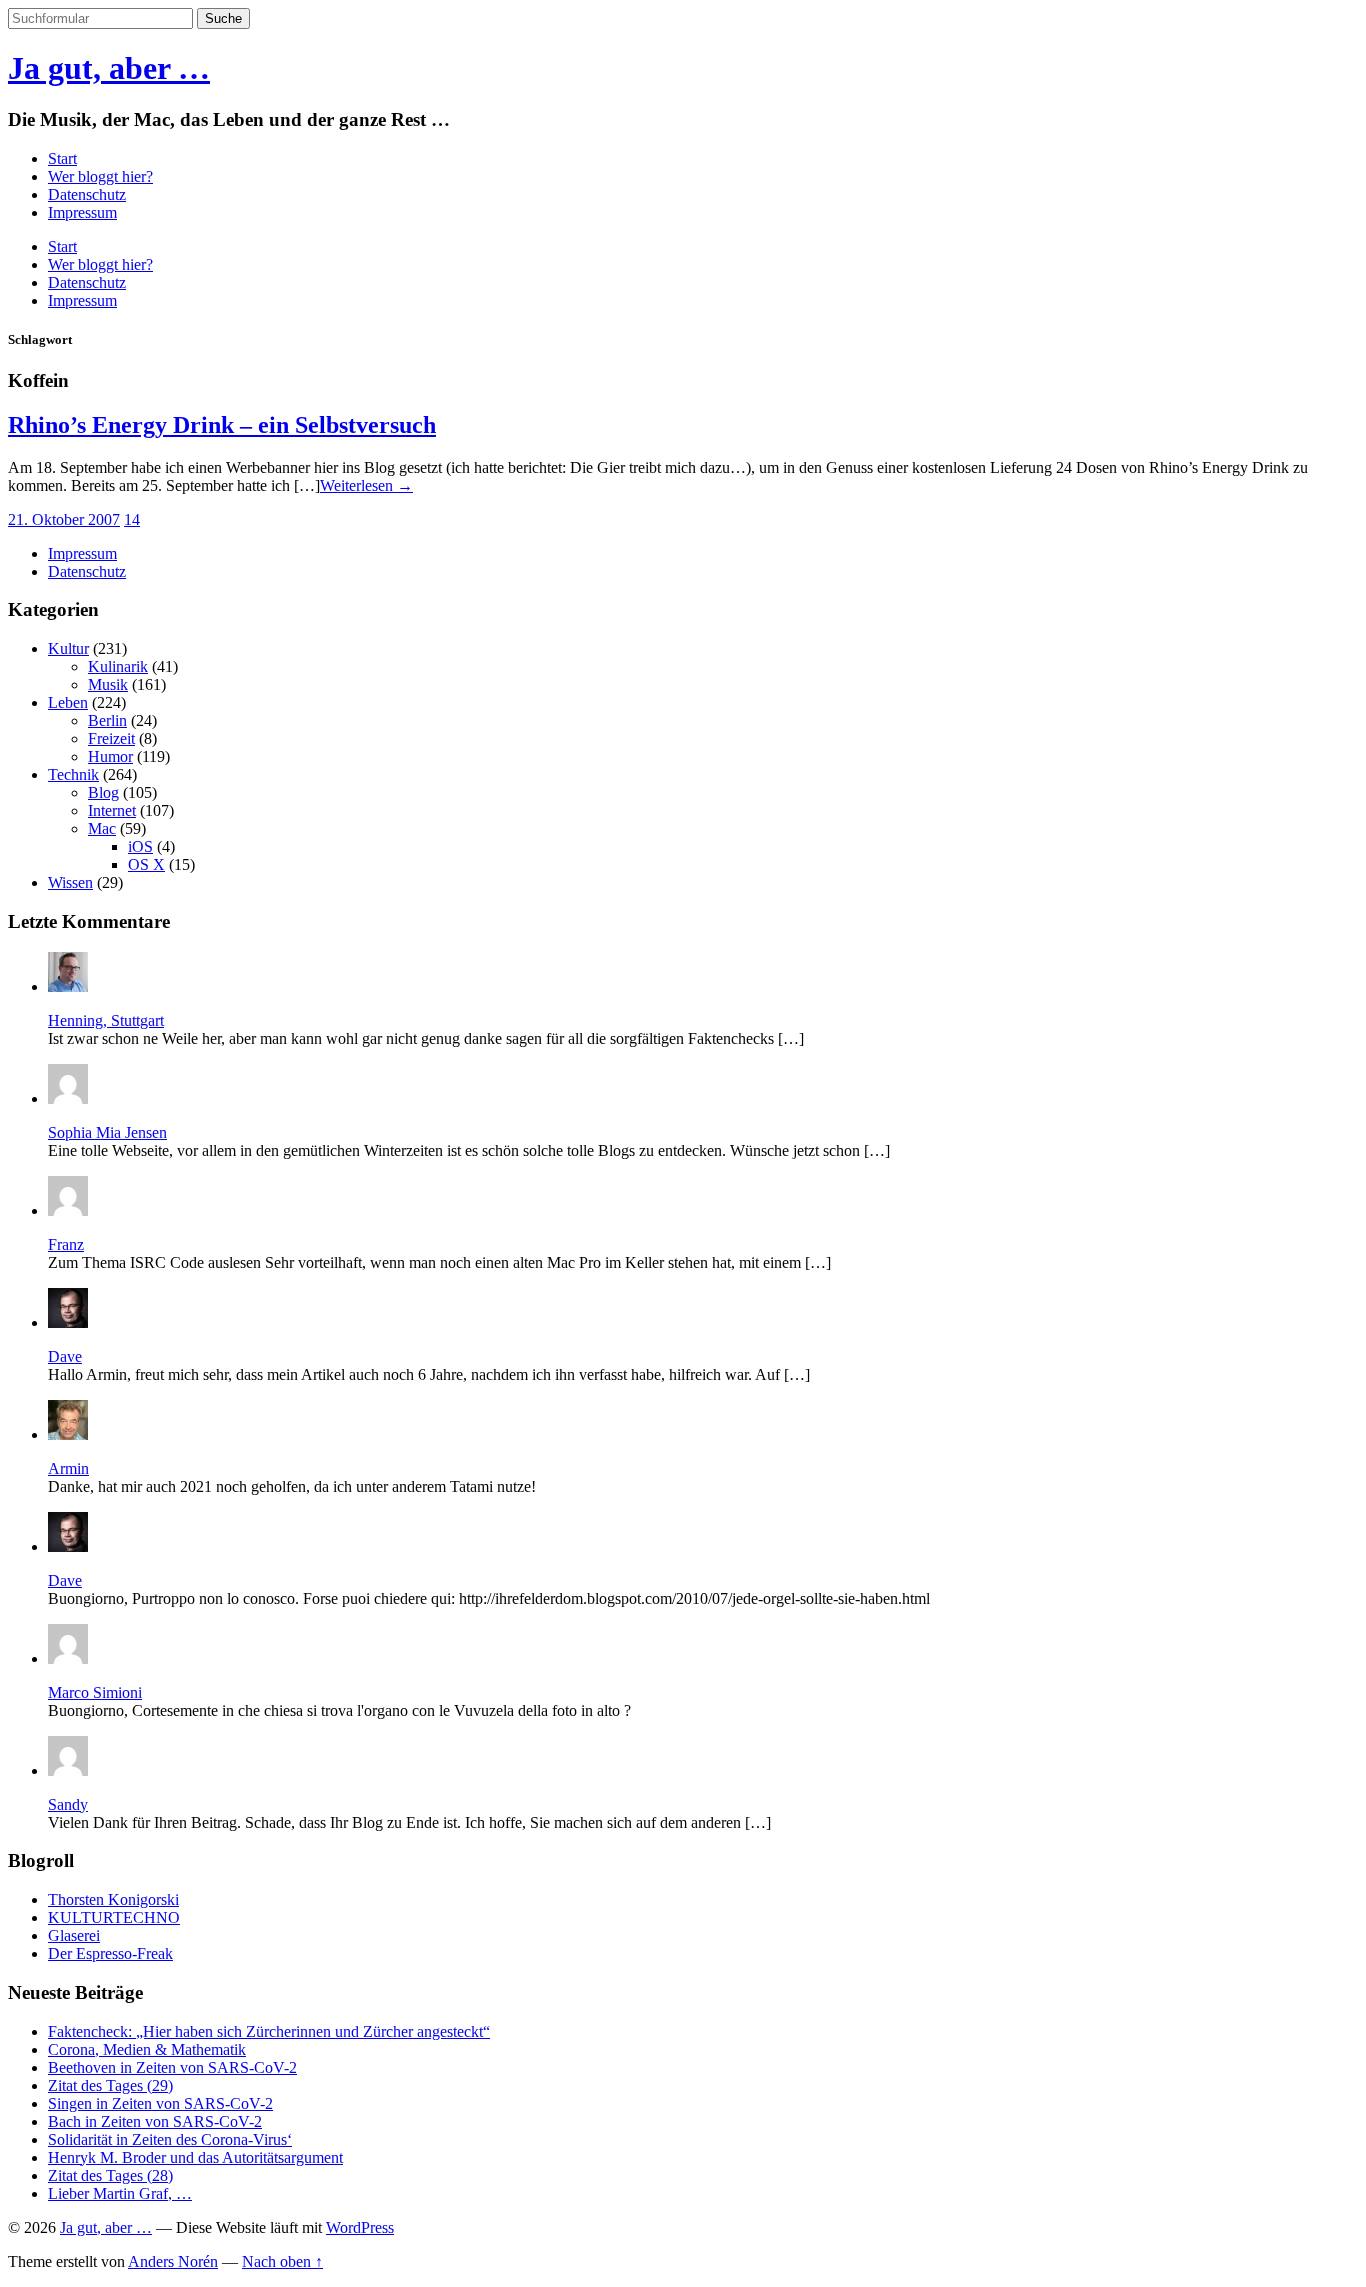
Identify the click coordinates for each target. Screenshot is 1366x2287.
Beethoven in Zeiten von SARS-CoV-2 (172, 2067)
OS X (146, 864)
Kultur (68, 648)
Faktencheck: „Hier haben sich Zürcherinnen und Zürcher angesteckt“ (269, 2031)
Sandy (68, 1804)
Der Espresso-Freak (110, 1953)
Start (62, 158)
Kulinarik (118, 666)
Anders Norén (173, 2261)
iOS (140, 846)
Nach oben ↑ (282, 2261)
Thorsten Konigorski (113, 1899)
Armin (68, 1468)
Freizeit (111, 738)
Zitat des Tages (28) (110, 2175)
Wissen (70, 882)
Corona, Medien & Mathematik (147, 2049)
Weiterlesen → (366, 485)
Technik (73, 774)
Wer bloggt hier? (100, 176)
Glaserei (74, 1935)
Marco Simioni (95, 1692)
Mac (102, 828)
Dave (65, 1356)
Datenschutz (87, 194)
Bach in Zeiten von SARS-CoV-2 (155, 2121)
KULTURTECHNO (114, 1917)
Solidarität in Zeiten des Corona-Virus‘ (170, 2139)
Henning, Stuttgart (106, 1020)
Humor (110, 756)
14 (132, 519)
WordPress (360, 2227)
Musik (108, 684)
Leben (68, 702)
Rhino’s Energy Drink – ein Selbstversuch (222, 425)
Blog (103, 792)
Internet (112, 810)
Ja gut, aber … (109, 68)
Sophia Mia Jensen (107, 1132)
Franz (66, 1244)
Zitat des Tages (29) (110, 2085)
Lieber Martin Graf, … (120, 2193)
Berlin (107, 720)
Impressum (82, 212)
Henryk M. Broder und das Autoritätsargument (195, 2157)
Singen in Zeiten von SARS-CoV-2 (160, 2103)
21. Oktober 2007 (64, 519)
